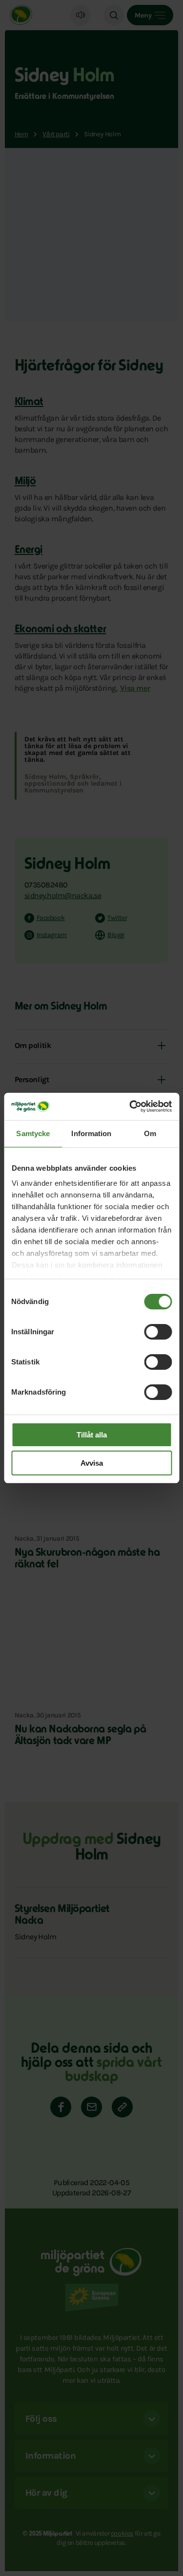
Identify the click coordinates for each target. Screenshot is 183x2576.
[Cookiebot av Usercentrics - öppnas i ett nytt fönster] (130, 1106)
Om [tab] (150, 1133)
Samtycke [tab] (33, 1133)
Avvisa (92, 1463)
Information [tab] (91, 1133)
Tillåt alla (92, 1435)
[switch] (158, 1332)
